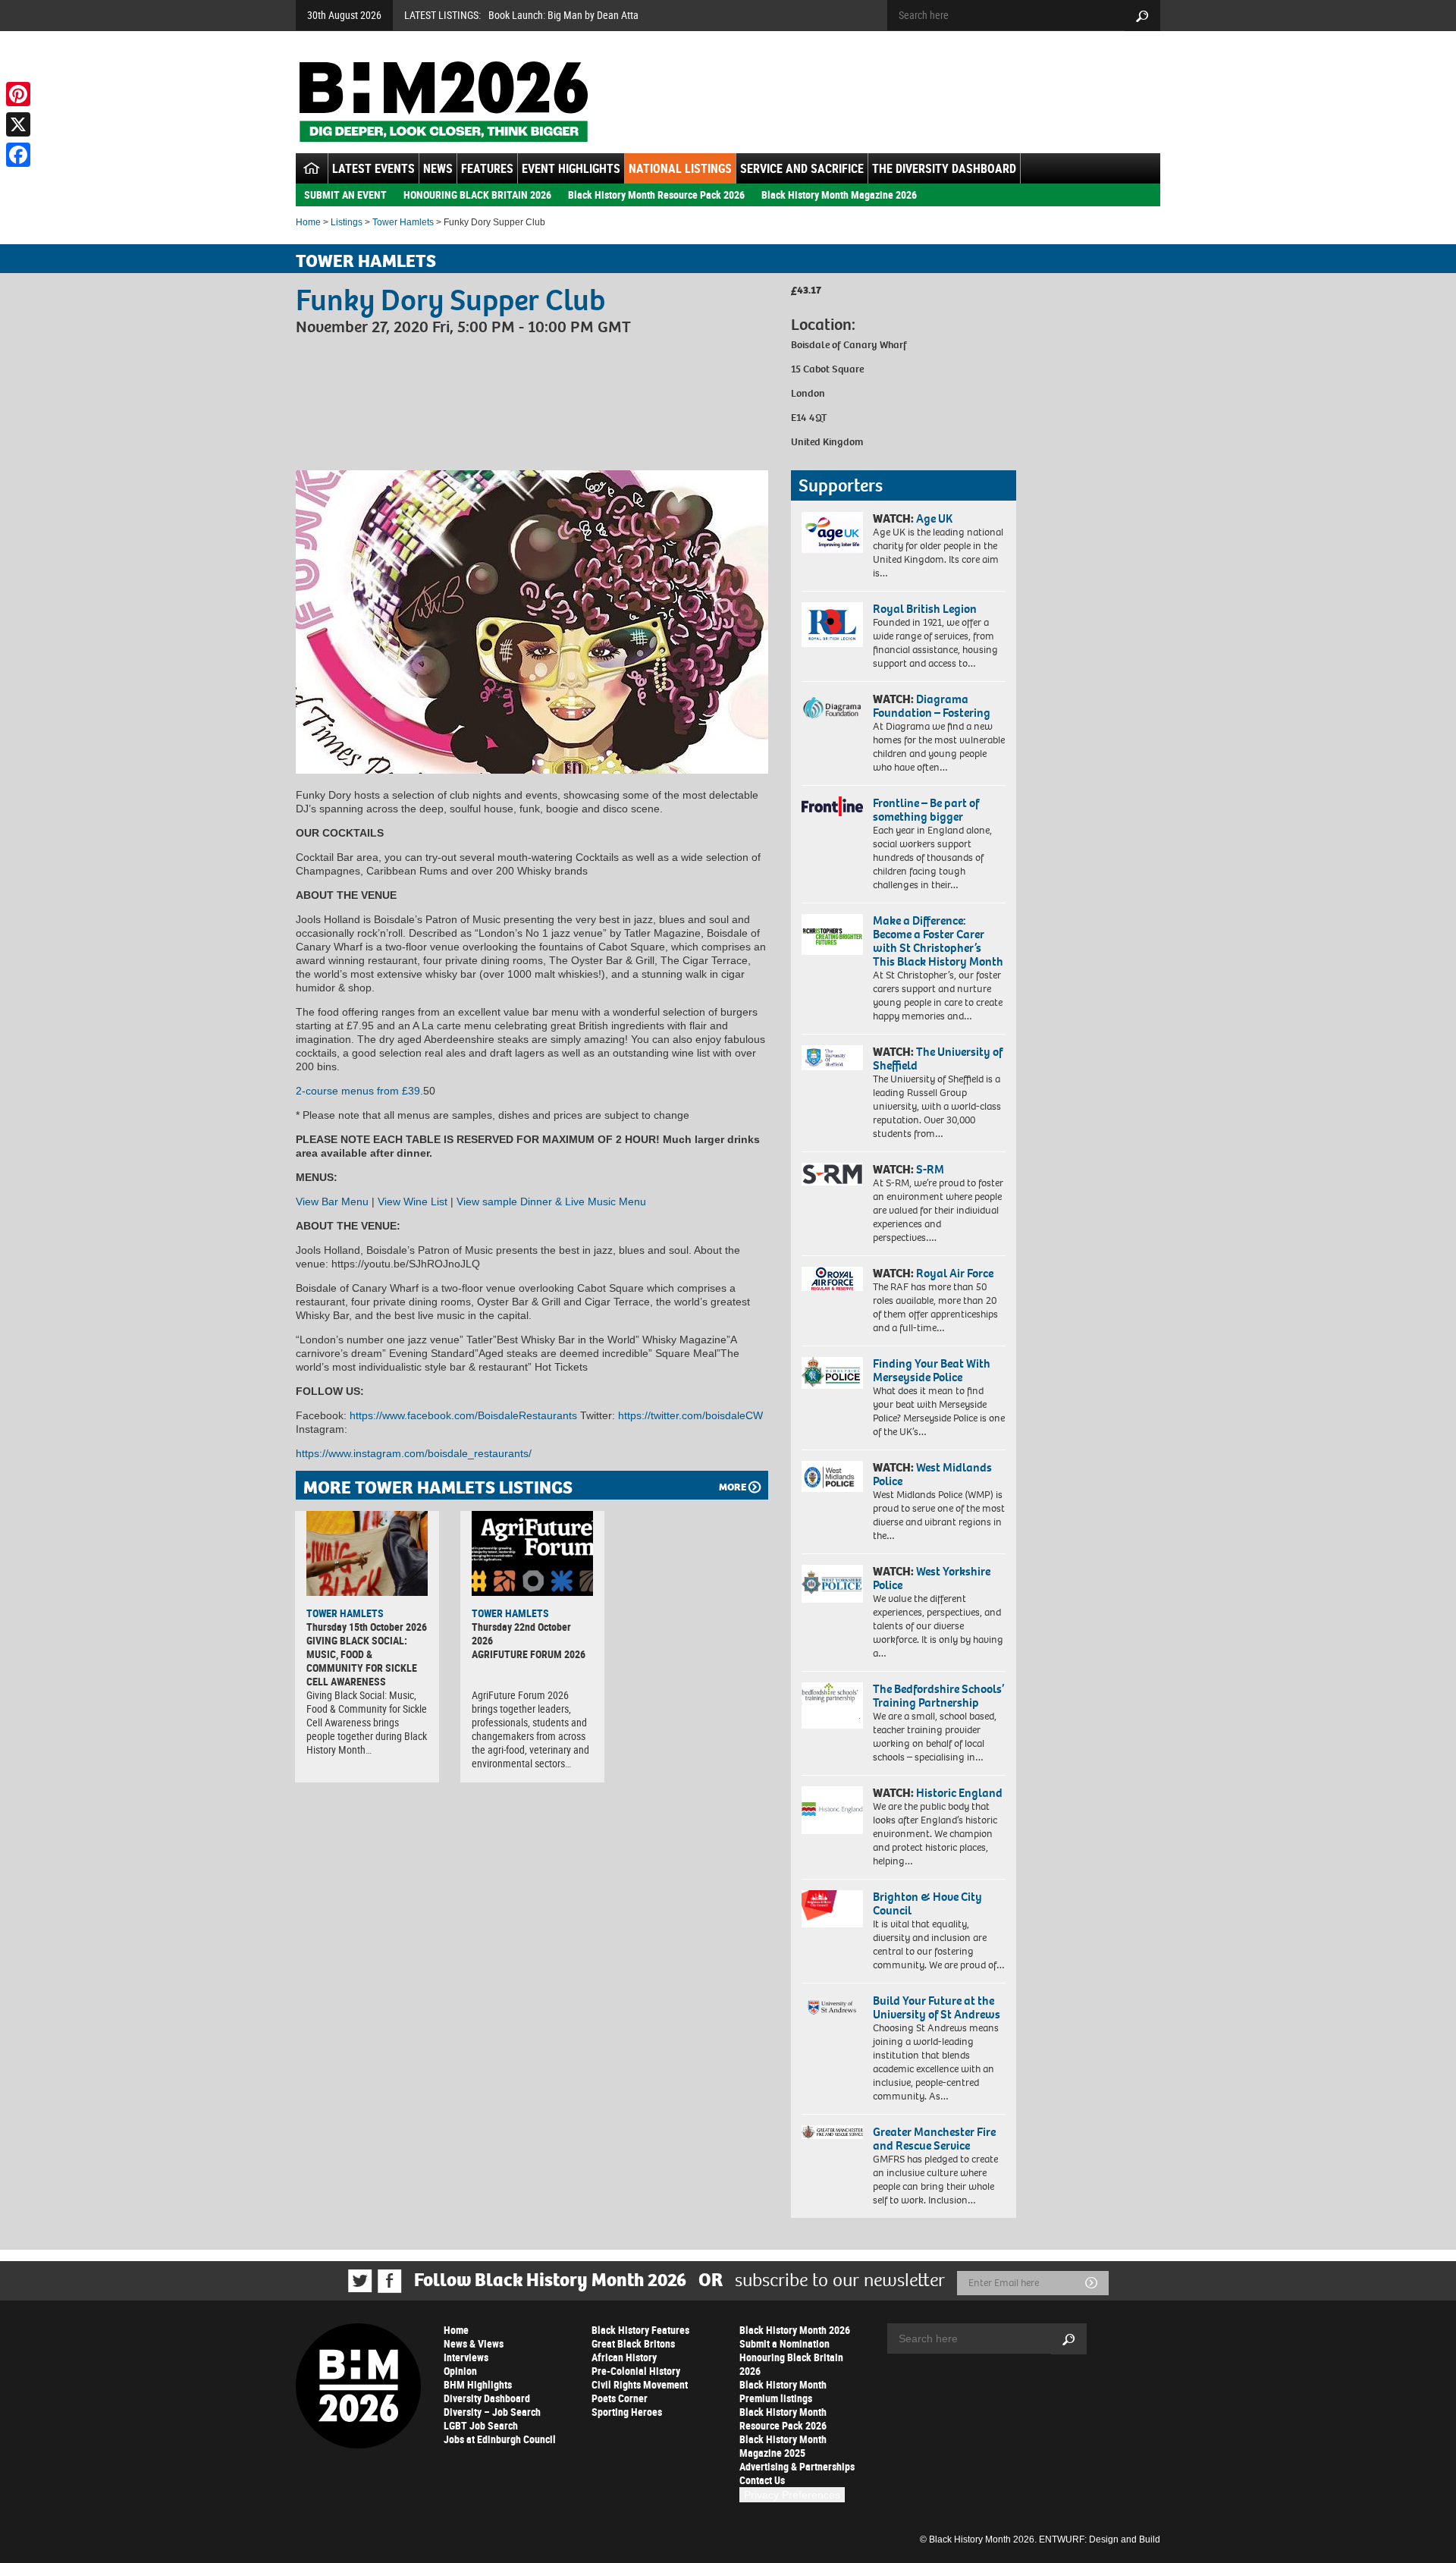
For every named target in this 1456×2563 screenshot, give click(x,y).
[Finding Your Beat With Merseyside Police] (832, 1373)
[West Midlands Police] (832, 1476)
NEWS (438, 168)
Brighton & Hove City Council (927, 1903)
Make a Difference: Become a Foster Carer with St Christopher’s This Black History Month (938, 941)
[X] (18, 124)
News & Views (474, 2343)
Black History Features (640, 2330)
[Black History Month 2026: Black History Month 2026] (443, 102)
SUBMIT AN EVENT (345, 195)
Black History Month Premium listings (783, 2391)
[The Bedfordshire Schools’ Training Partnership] (832, 1706)
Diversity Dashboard (487, 2398)
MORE (733, 1487)
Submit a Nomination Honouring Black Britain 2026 (791, 2357)
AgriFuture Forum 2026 (529, 1654)
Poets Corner (620, 2398)
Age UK (934, 518)
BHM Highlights (478, 2384)
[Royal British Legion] (832, 624)
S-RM (930, 1169)
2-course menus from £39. (359, 1091)
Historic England (959, 1793)
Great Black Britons (633, 2343)
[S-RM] (832, 1174)
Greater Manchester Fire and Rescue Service (934, 2139)
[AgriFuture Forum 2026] (532, 1553)
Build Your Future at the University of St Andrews (937, 2007)
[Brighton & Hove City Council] (832, 1909)
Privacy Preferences (792, 2495)
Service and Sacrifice (802, 168)
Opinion (460, 2371)
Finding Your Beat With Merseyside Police (932, 1370)
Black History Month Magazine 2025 (783, 2446)
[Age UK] (832, 532)
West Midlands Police (932, 1474)
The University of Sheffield (938, 1058)
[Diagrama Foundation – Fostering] (832, 707)
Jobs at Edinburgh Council (500, 2439)
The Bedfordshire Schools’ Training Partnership (938, 1696)
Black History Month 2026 (795, 2330)
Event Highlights (571, 168)
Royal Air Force (955, 1273)
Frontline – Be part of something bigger (926, 810)
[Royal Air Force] (832, 1279)
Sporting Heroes (627, 2412)
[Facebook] (18, 155)
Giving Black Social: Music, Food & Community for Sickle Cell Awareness (362, 1661)
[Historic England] (832, 1810)
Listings (347, 222)
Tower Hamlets (403, 222)
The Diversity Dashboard (944, 168)
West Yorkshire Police (932, 1578)
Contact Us (762, 2480)
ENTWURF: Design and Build (1100, 2539)
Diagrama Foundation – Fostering (932, 706)
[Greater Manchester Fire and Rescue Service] (832, 2132)
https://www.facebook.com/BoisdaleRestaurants (462, 1415)
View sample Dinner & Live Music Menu (551, 1201)
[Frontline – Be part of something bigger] (832, 806)
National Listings (680, 168)
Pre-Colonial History (636, 2371)
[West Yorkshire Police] (832, 1583)
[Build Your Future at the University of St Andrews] (832, 2007)
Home (308, 222)
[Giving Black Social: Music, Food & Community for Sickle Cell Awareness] (367, 1553)
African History (624, 2357)
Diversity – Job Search (492, 2412)
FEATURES (487, 168)
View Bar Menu (332, 1201)
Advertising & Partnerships (797, 2466)
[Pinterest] (18, 94)
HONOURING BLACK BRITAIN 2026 (477, 195)
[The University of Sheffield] (832, 1058)
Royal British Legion (925, 609)
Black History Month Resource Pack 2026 (656, 195)
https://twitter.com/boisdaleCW (689, 1415)
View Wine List (413, 1201)
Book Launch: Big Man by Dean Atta (563, 15)
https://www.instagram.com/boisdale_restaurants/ (414, 1453)
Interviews (466, 2357)
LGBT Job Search (481, 2425)
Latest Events (373, 168)
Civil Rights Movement (640, 2384)
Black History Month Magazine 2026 (839, 195)
